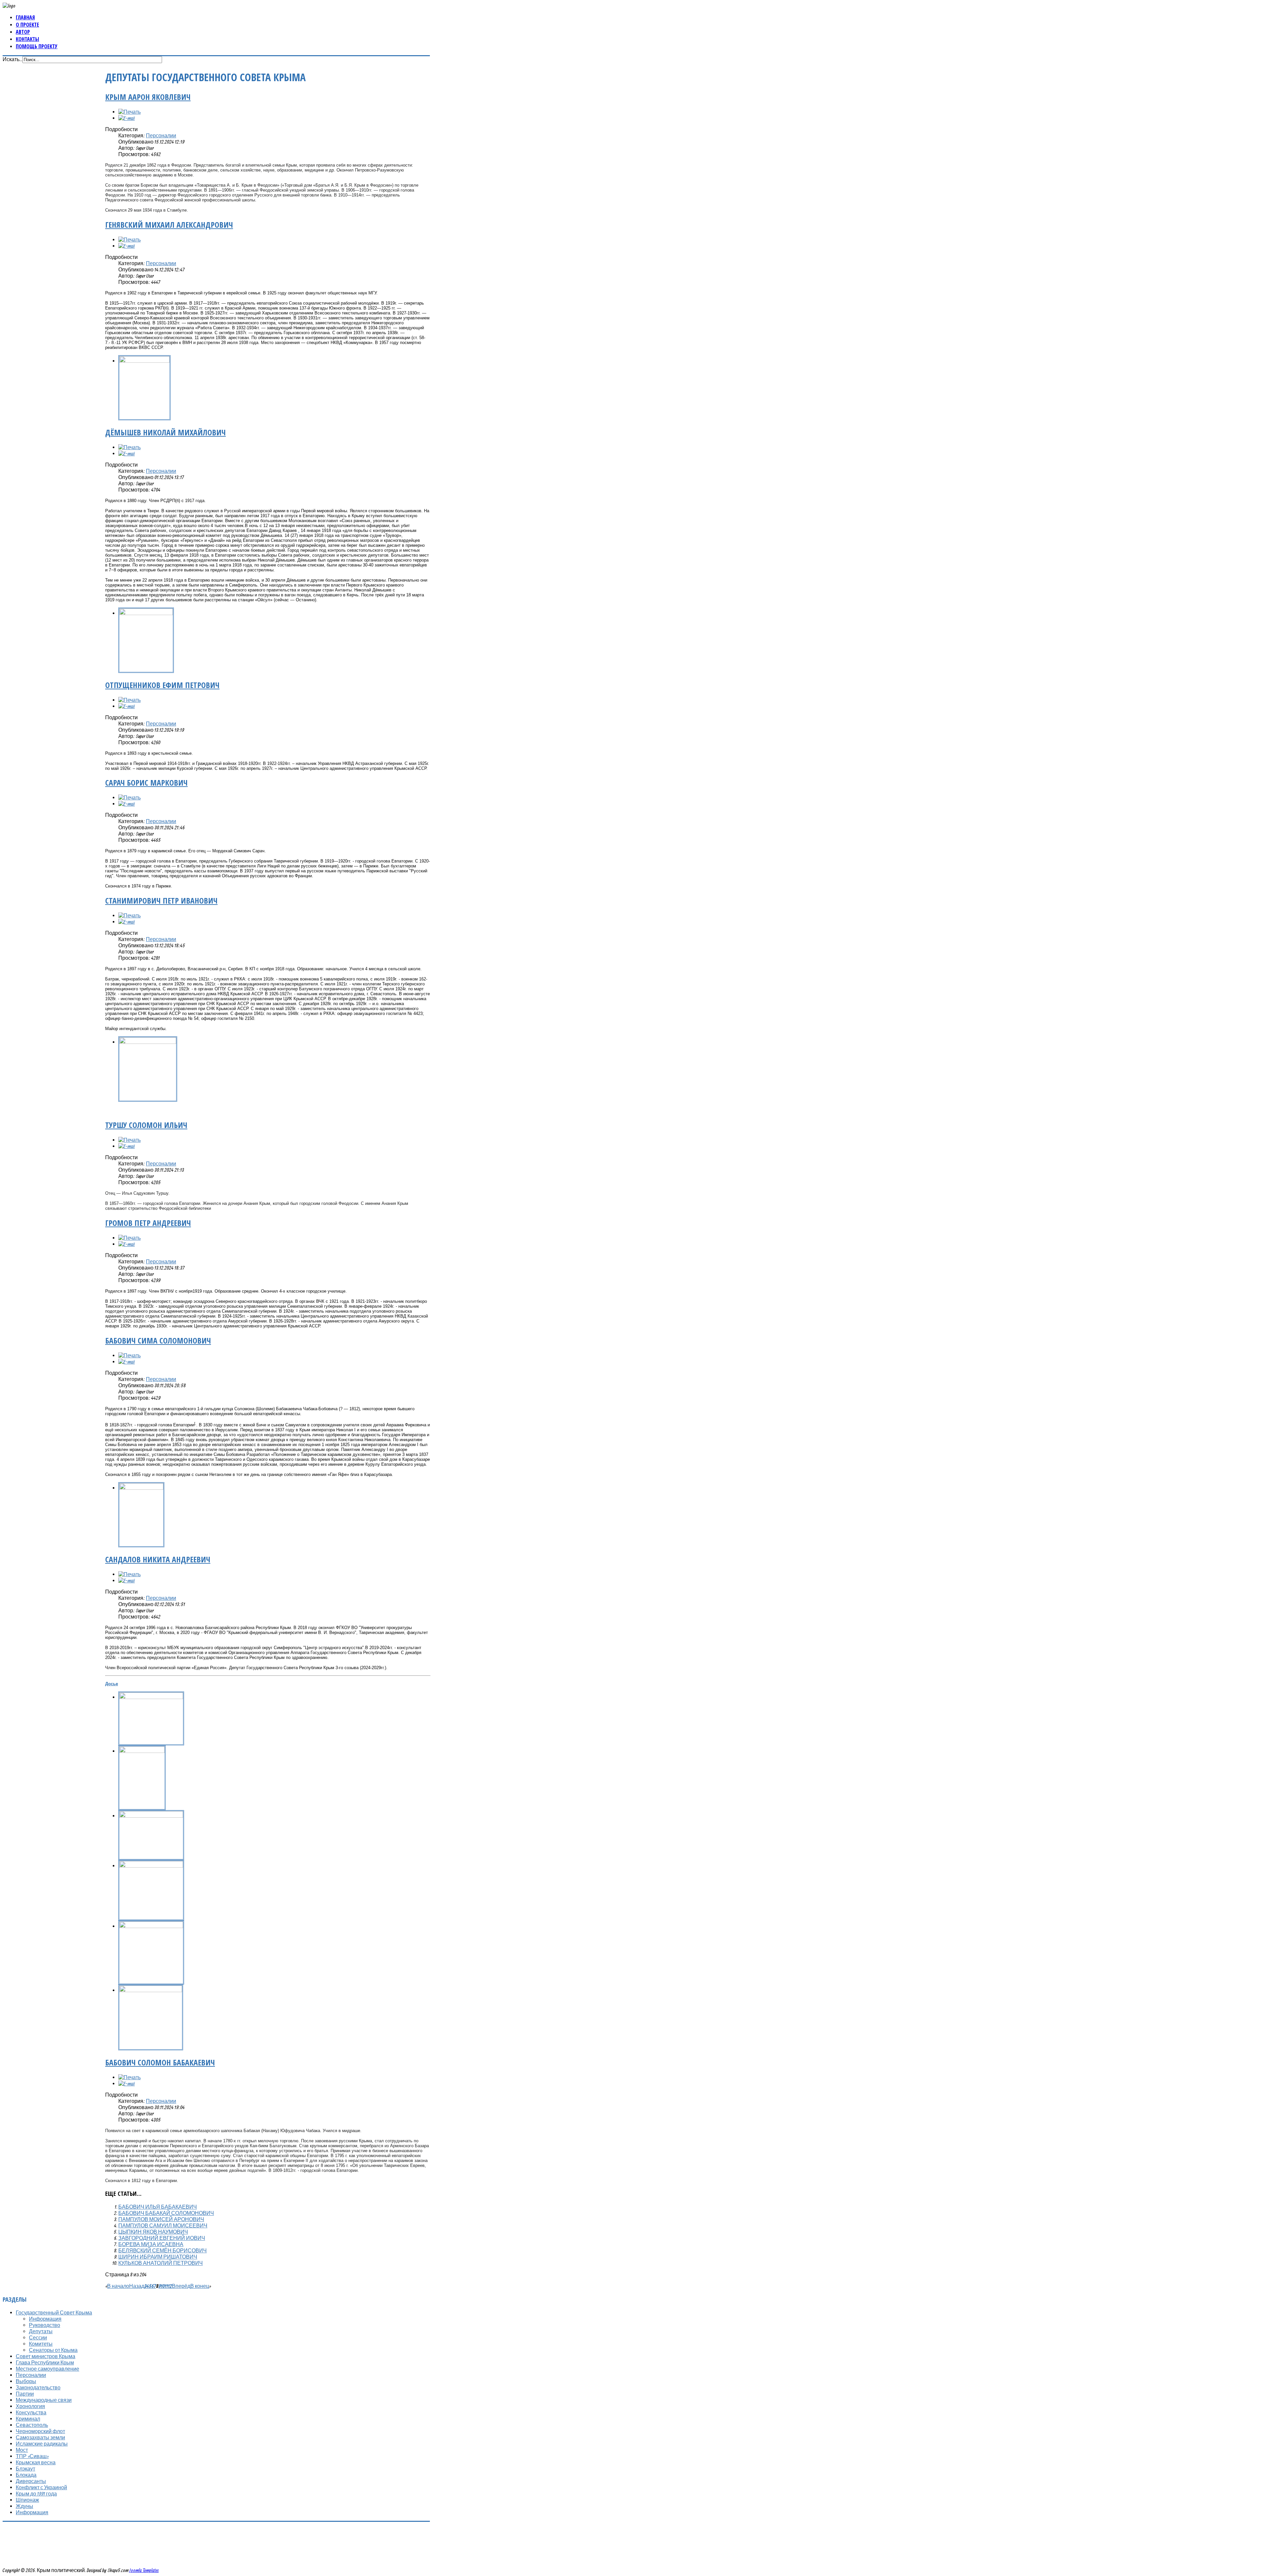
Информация (45, 2319)
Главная (25, 17)
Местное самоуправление (47, 2369)
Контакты (27, 39)
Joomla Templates (144, 2570)
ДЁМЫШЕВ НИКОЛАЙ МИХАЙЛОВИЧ (165, 432)
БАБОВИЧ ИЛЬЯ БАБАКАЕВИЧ (158, 2207)
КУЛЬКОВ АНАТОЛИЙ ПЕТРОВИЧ (161, 2263)
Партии (25, 2394)
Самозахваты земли (40, 2437)
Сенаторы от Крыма (53, 2350)
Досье (112, 1684)
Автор (23, 32)
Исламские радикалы (42, 2444)
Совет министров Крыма (46, 2356)
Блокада (26, 2475)
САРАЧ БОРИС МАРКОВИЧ (146, 782)
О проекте (27, 25)
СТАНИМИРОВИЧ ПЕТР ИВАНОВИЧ (161, 900)
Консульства (31, 2412)
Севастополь (32, 2425)
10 (163, 2286)
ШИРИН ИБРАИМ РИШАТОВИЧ (158, 2257)
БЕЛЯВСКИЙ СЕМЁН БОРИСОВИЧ (163, 2250)
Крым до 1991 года (36, 2494)
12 (170, 2286)
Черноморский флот (40, 2431)
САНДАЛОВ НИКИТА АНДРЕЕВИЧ (158, 1559)
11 (166, 2286)
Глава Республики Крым (45, 2362)
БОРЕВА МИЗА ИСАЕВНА (151, 2244)
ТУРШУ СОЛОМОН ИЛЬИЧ (146, 1125)
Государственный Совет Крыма (54, 2312)
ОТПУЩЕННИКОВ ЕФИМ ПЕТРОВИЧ (162, 685)
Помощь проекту (37, 46)
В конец (200, 2286)
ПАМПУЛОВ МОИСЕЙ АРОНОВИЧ (161, 2219)
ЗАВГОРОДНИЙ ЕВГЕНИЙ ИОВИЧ (162, 2238)
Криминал (28, 2419)
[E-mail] (127, 118)
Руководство (45, 2325)
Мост (22, 2450)
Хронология (30, 2406)
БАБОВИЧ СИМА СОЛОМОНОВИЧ (158, 1340)
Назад (137, 2286)
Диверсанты (31, 2481)
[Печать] (129, 112)
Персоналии (161, 135)
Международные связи (44, 2400)
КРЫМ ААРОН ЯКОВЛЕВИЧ (148, 97)
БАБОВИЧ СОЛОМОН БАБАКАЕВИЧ (160, 2062)
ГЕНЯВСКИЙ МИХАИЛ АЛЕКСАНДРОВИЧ (169, 225)
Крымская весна (36, 2462)
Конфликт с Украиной (41, 2487)
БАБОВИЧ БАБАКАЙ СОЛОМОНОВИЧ (166, 2213)
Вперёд (181, 2286)
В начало (118, 2286)
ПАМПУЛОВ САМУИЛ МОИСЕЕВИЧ (163, 2225)
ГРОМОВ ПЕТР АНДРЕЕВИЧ (148, 1223)
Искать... (12, 59)
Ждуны (24, 2506)
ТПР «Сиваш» (32, 2456)
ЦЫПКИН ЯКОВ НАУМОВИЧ (153, 2232)
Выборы (26, 2381)
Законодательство (38, 2387)
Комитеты (41, 2344)
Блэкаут (25, 2469)
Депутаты (41, 2331)
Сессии (38, 2337)
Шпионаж (27, 2500)
